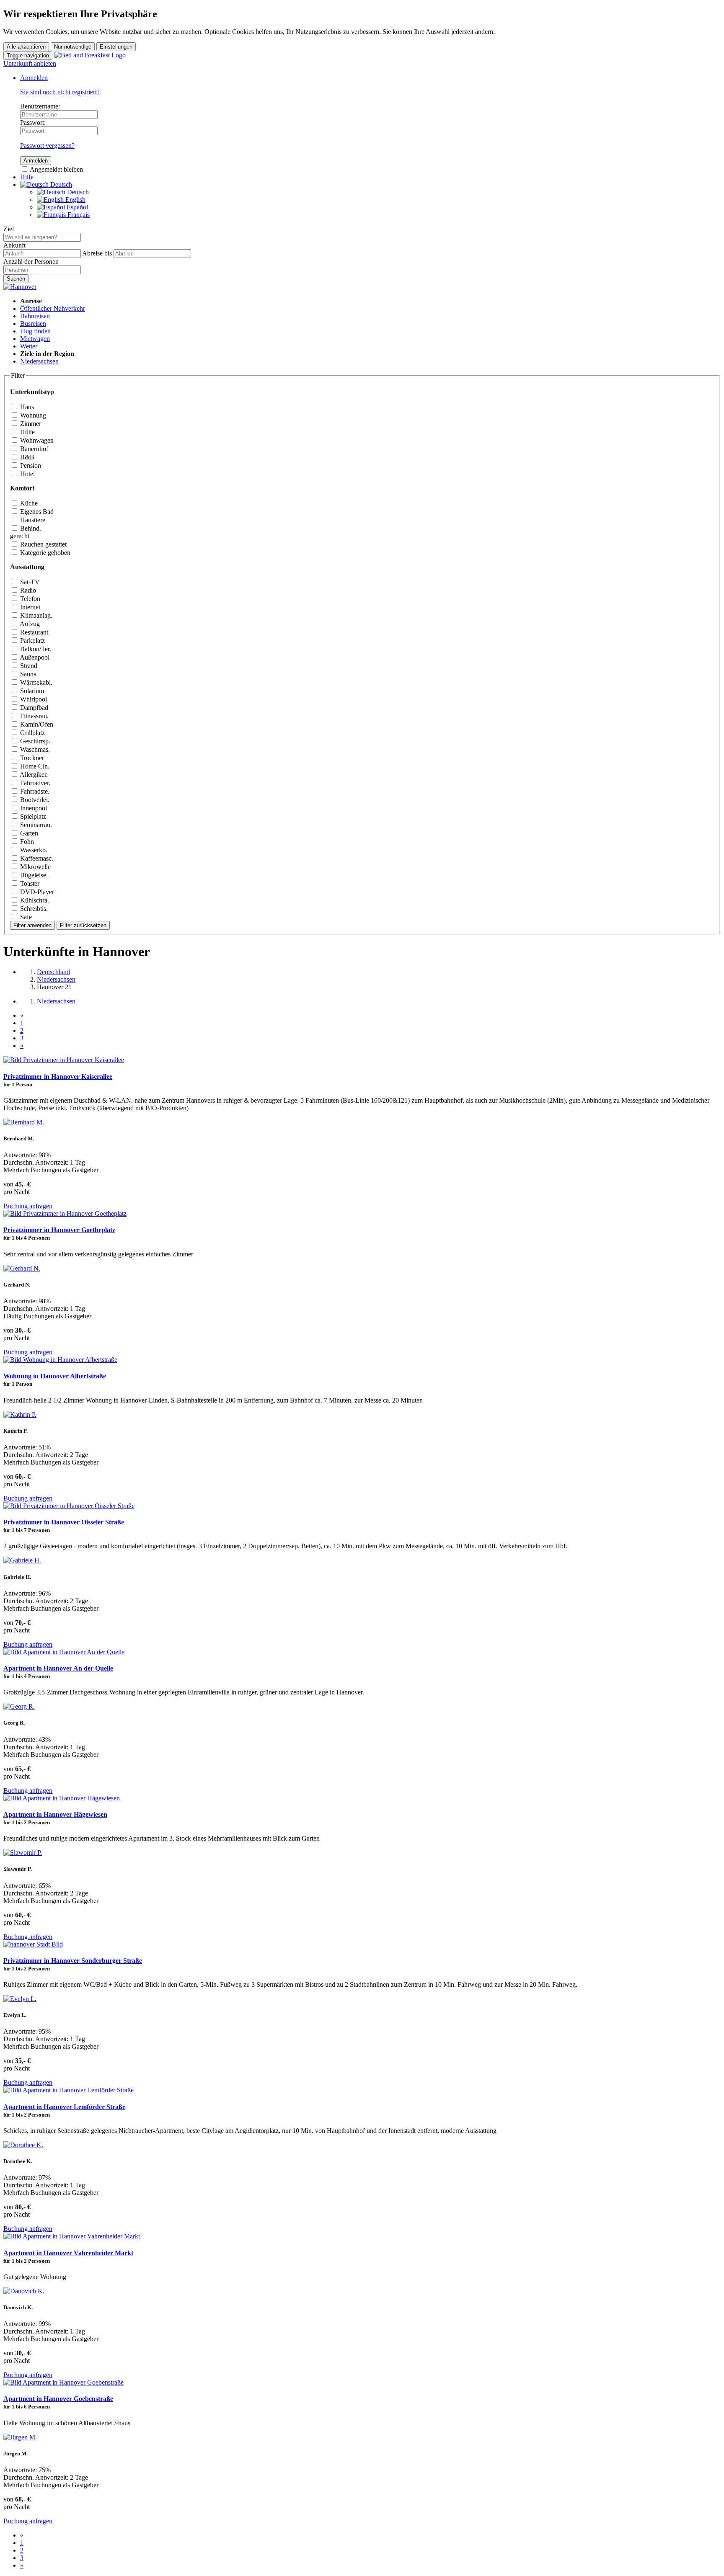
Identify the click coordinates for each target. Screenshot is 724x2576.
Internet (29, 607)
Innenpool (33, 808)
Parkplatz (32, 641)
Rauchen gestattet (43, 544)
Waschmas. (34, 749)
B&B (26, 457)
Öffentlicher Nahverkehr (53, 308)
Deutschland (53, 972)
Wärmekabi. (35, 682)
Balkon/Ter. (35, 649)
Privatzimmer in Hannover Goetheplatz (59, 1230)
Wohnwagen (36, 440)
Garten (28, 833)
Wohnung (32, 415)
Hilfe (27, 177)
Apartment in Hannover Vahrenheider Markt (68, 2253)
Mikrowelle (35, 867)
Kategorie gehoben (44, 553)
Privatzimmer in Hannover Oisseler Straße (64, 1522)
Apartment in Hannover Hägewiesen (55, 1814)
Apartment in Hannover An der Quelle (58, 1668)
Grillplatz (32, 733)
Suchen (16, 279)
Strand (28, 666)
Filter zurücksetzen (83, 925)
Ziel (9, 229)
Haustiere (32, 520)
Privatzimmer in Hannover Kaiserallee (58, 1077)
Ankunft (14, 245)
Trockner (31, 758)
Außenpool (34, 657)
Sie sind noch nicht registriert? (60, 92)
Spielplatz (32, 816)
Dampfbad (33, 708)
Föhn (26, 842)
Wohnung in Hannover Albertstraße (55, 1376)
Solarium (31, 691)
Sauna (27, 674)
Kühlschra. (34, 900)
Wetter (29, 346)
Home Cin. (34, 766)
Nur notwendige (73, 47)
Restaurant (33, 632)
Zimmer (30, 424)
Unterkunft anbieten (30, 63)
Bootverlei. (34, 800)
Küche (28, 503)
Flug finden (35, 331)
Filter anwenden (32, 925)
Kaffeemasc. (36, 858)
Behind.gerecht (26, 532)
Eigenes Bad (36, 512)
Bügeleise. (33, 875)
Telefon (29, 599)
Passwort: (33, 122)
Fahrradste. (34, 791)
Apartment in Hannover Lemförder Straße (64, 2107)
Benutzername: (40, 106)
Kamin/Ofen (36, 724)
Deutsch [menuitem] (77, 192)
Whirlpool (33, 699)
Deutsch (60, 184)
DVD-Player (36, 892)
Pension (30, 465)
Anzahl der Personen (31, 262)
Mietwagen (35, 339)
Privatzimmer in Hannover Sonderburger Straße (73, 1961)
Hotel (27, 474)
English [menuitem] (75, 200)
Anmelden (34, 78)
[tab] (362, 408)
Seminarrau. (35, 825)
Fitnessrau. (34, 716)
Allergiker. (33, 775)
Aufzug (29, 624)
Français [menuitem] (78, 215)
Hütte (27, 432)
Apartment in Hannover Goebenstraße (58, 2399)
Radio (27, 590)
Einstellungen (116, 47)
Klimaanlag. (35, 615)
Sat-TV (29, 582)
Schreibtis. (33, 909)
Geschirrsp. (34, 741)
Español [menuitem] (76, 207)
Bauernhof (33, 449)
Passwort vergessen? (47, 146)
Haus (26, 407)
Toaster (29, 883)
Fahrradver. (34, 783)
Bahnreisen (35, 316)
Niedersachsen (39, 361)
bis (108, 253)
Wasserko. (33, 850)
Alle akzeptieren (26, 47)
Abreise (92, 253)
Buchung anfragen (28, 1206)
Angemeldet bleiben (56, 169)
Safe (25, 917)
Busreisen (33, 324)
